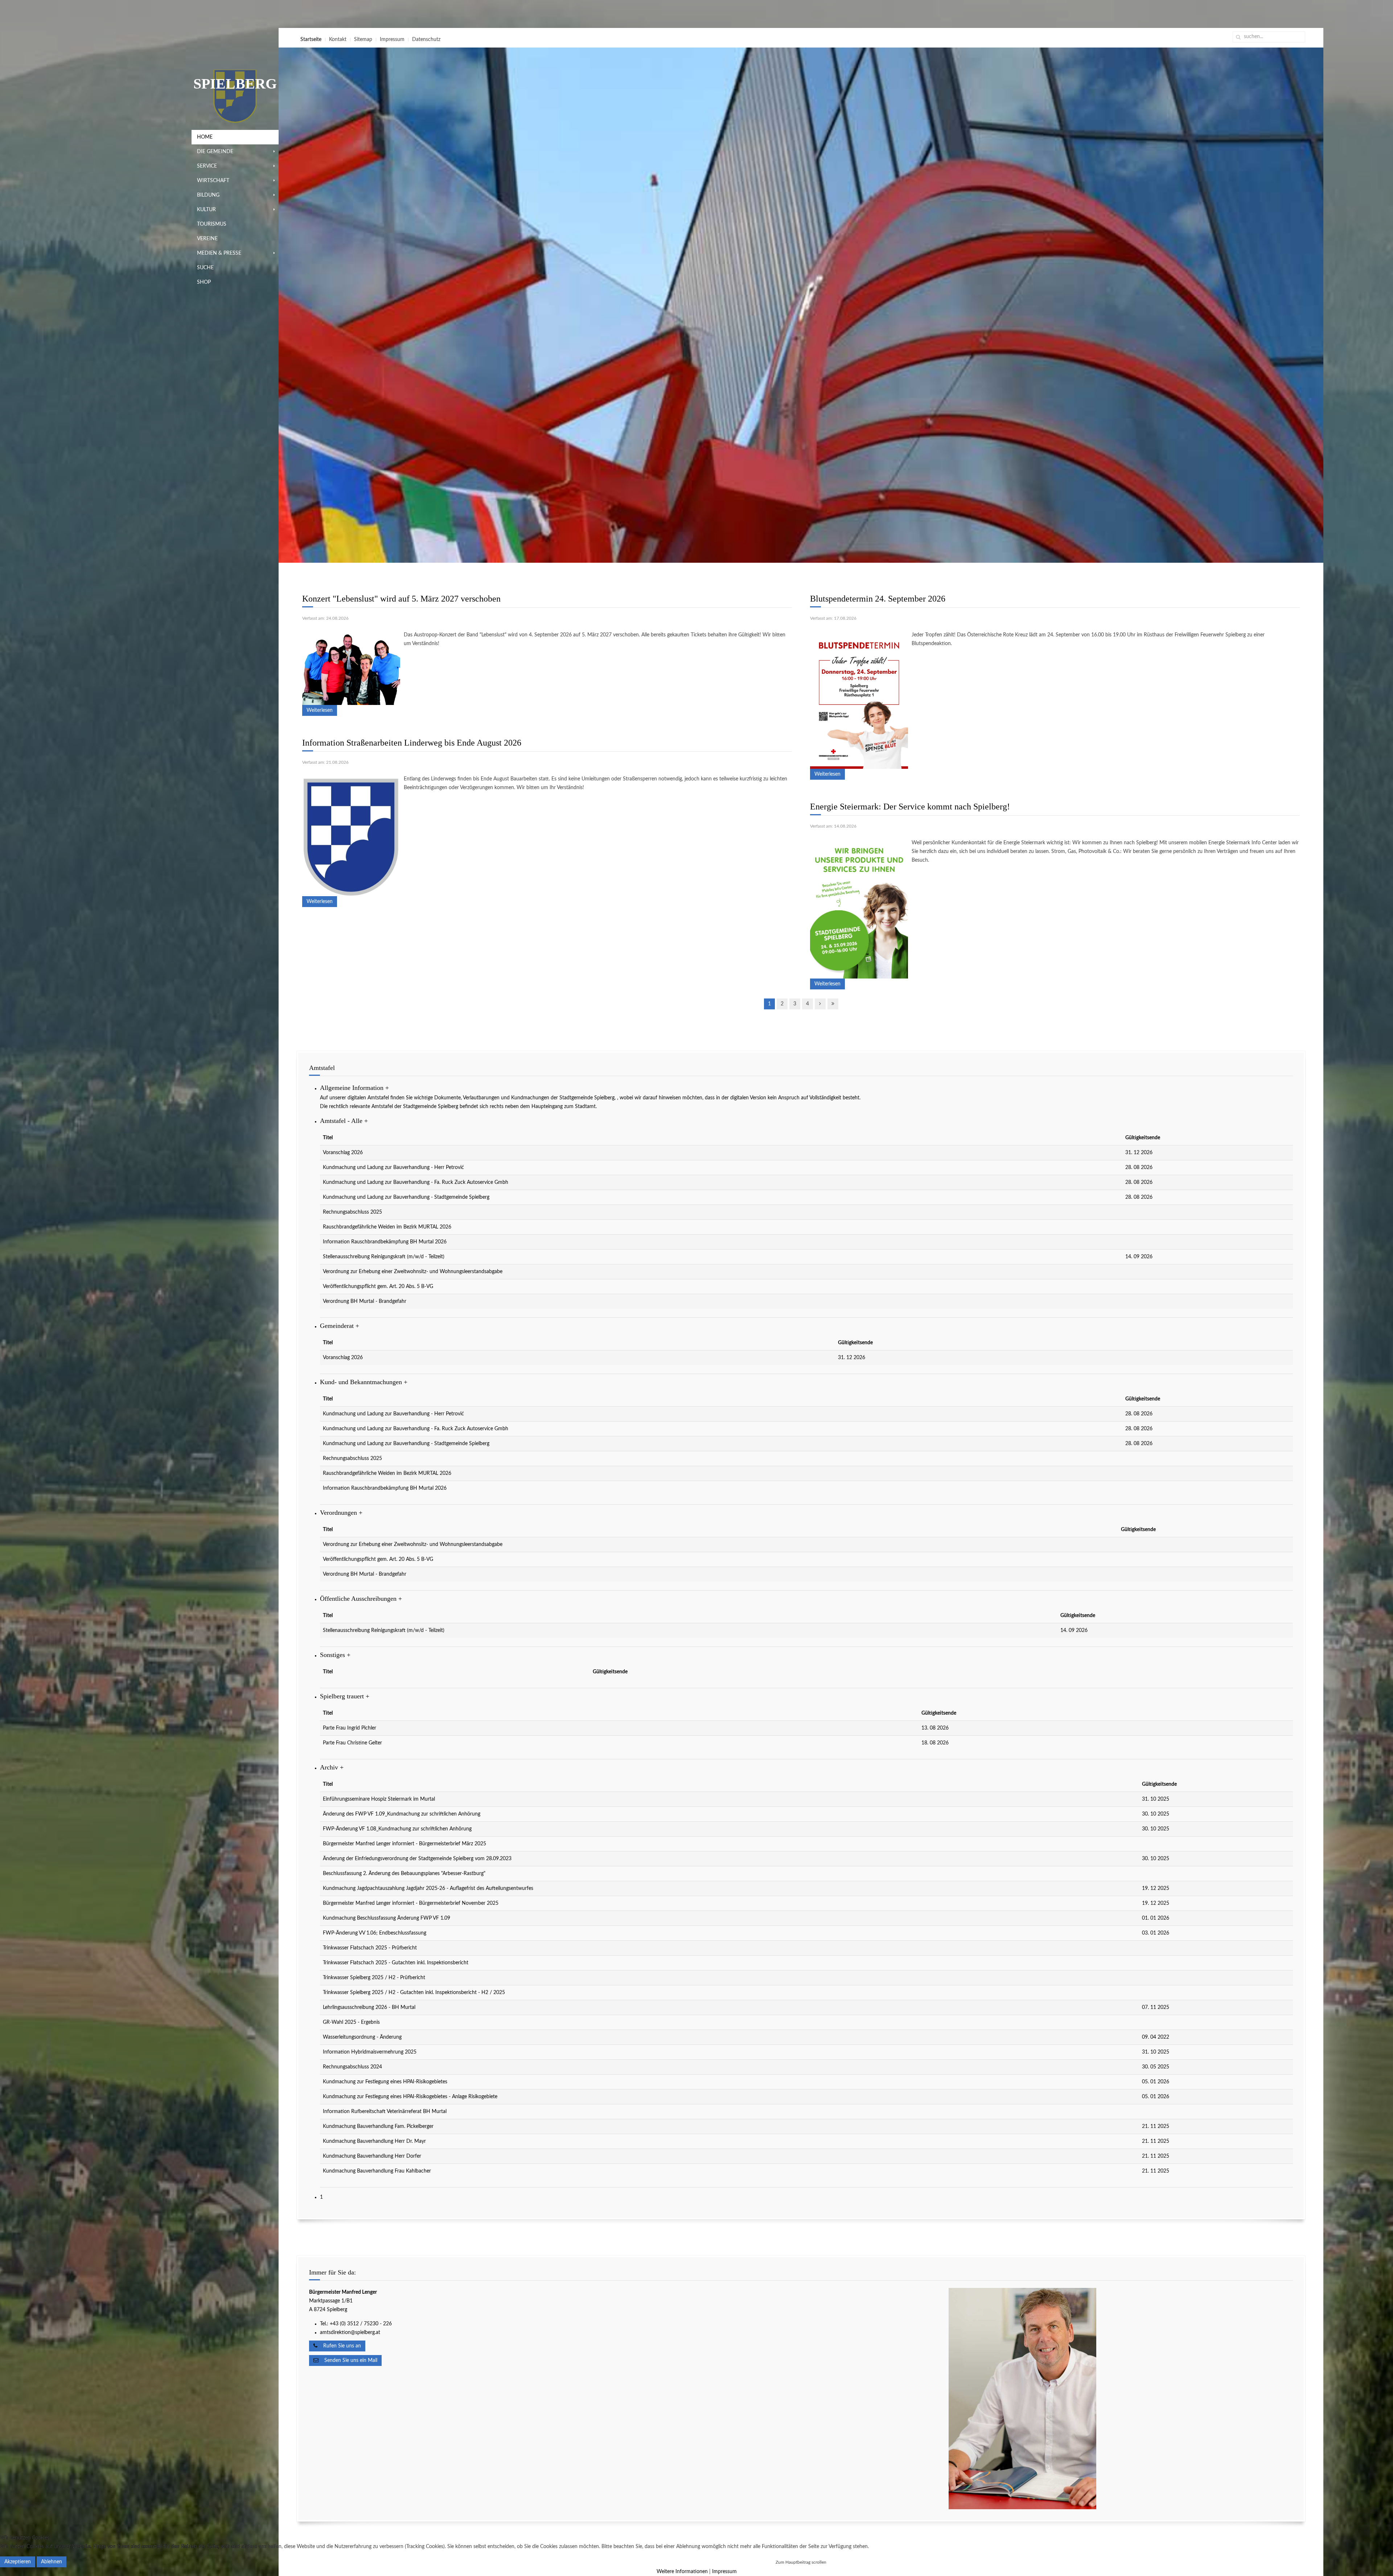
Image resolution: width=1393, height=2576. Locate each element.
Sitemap (363, 40)
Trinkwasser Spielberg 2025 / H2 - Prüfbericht (374, 1978)
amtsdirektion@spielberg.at (350, 2333)
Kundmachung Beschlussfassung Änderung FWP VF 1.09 (387, 1918)
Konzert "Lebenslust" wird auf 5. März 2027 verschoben (401, 599)
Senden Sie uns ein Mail (348, 2360)
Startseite (311, 40)
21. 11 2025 (1156, 2126)
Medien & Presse (219, 253)
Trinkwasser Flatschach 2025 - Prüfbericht (370, 1948)
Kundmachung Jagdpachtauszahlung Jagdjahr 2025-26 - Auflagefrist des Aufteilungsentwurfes (428, 1888)
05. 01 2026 (1156, 2082)
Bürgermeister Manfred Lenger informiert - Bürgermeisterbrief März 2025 (404, 1844)
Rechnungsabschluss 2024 (352, 2067)
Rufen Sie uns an (339, 2346)
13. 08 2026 (935, 1728)
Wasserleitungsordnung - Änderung (362, 2037)
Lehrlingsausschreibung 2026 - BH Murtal (369, 2007)
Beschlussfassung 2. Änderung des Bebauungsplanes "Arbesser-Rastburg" (404, 1874)
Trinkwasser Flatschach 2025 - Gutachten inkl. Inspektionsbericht (396, 1963)
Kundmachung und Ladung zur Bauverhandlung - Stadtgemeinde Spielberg (406, 1197)
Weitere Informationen (682, 2572)
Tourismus (212, 224)
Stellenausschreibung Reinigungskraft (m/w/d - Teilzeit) (384, 1257)
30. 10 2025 (1156, 1814)
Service (207, 166)
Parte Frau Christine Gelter (352, 1743)
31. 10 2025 (1156, 1799)
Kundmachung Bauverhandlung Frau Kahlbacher (377, 2171)
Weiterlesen (320, 710)
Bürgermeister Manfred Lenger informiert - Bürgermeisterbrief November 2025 (411, 1903)
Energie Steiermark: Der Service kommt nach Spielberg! (910, 807)
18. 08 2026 (935, 1743)
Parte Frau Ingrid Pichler (350, 1728)
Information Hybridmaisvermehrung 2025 (370, 2052)
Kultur (206, 210)
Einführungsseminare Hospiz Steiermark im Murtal (379, 1799)
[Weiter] (820, 1004)
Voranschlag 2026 (343, 1153)
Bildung (208, 195)
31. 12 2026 (1139, 1153)
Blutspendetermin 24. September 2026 (878, 599)
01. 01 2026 (1156, 1918)
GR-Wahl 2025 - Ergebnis (351, 2022)
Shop (204, 282)
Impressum (392, 40)
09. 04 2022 (1156, 2037)
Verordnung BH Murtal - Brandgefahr (365, 1301)
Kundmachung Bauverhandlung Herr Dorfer (372, 2156)
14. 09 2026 (1139, 1257)
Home (205, 137)
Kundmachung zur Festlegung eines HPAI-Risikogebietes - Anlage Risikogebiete (410, 2097)
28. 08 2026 (1139, 1168)
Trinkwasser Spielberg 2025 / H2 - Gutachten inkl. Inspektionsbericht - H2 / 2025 (414, 1993)
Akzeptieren (18, 2562)
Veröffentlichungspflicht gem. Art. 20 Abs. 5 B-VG (378, 1287)
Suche (205, 268)
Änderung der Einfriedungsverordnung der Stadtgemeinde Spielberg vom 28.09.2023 (417, 1859)
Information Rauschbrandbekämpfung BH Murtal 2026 (385, 1242)
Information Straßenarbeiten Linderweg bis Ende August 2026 (412, 743)
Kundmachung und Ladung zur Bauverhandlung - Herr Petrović (393, 1168)
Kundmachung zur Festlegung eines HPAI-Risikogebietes (385, 2082)
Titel (328, 1138)
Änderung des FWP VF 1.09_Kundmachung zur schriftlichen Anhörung (402, 1814)
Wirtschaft (213, 181)
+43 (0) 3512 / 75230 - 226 (361, 2324)
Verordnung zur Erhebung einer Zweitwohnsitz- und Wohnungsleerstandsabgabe (413, 1272)
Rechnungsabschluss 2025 (352, 1212)
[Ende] (833, 1004)
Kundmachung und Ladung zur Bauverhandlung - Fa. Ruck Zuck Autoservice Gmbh (416, 1182)
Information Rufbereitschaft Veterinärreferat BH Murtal (385, 2112)
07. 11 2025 (1156, 2007)
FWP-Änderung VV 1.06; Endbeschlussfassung (375, 1933)
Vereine (207, 239)
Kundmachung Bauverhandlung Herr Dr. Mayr (374, 2141)
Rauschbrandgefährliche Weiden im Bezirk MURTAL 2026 (387, 1227)
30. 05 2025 (1156, 2067)
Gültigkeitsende (1143, 1138)
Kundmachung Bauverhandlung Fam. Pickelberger (378, 2126)
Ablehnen (52, 2562)
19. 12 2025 (1156, 1888)
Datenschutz (426, 40)
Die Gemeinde (215, 152)
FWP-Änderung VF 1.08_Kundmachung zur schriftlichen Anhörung (397, 1829)
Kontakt (338, 40)
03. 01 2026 (1156, 1933)
